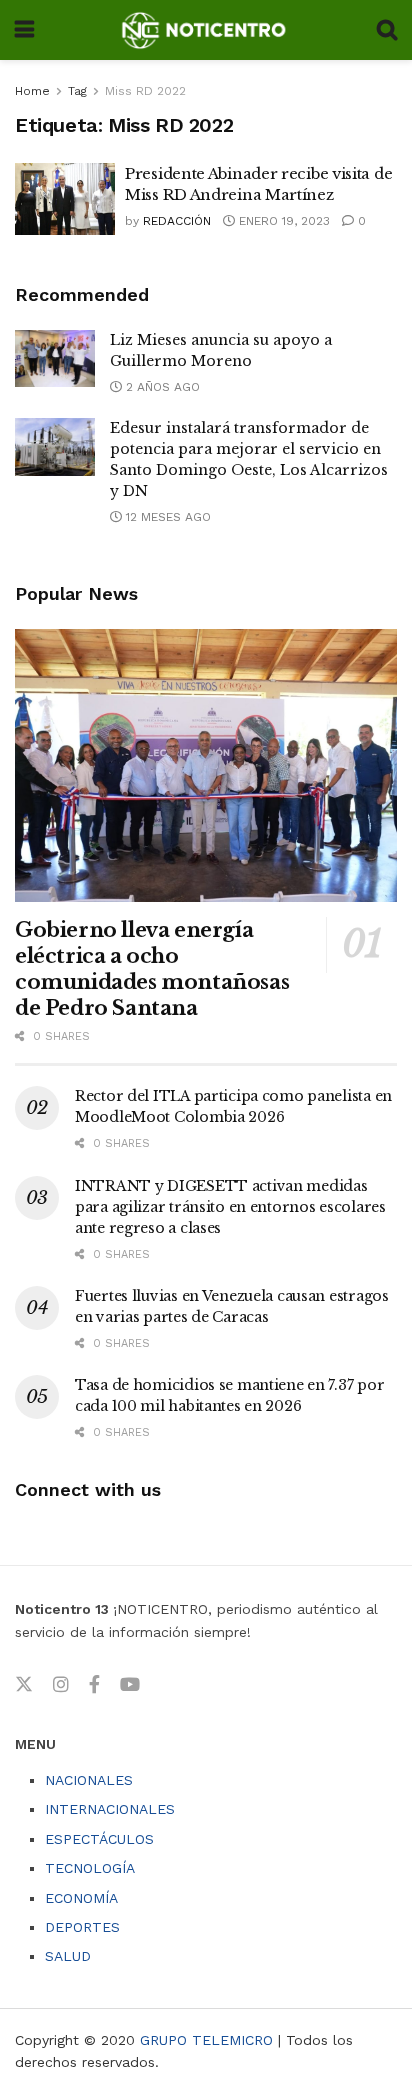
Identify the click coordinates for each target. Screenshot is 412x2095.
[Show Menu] (24, 30)
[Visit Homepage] (205, 30)
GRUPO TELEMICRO (206, 2040)
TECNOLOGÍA (90, 1868)
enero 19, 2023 (282, 221)
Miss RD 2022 (145, 91)
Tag (77, 91)
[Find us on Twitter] (24, 1685)
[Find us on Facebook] (94, 1685)
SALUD (68, 1956)
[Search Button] (387, 30)
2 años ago (161, 387)
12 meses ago (166, 517)
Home (32, 91)
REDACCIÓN (177, 221)
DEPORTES (82, 1927)
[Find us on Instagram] (61, 1685)
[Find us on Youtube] (130, 1685)
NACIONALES (89, 1780)
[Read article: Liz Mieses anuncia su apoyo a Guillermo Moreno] (55, 358)
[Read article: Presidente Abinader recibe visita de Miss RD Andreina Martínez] (65, 199)
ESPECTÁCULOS (99, 1839)
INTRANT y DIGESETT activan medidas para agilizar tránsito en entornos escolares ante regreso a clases (230, 1207)
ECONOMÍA (81, 1898)
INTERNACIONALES (110, 1809)
